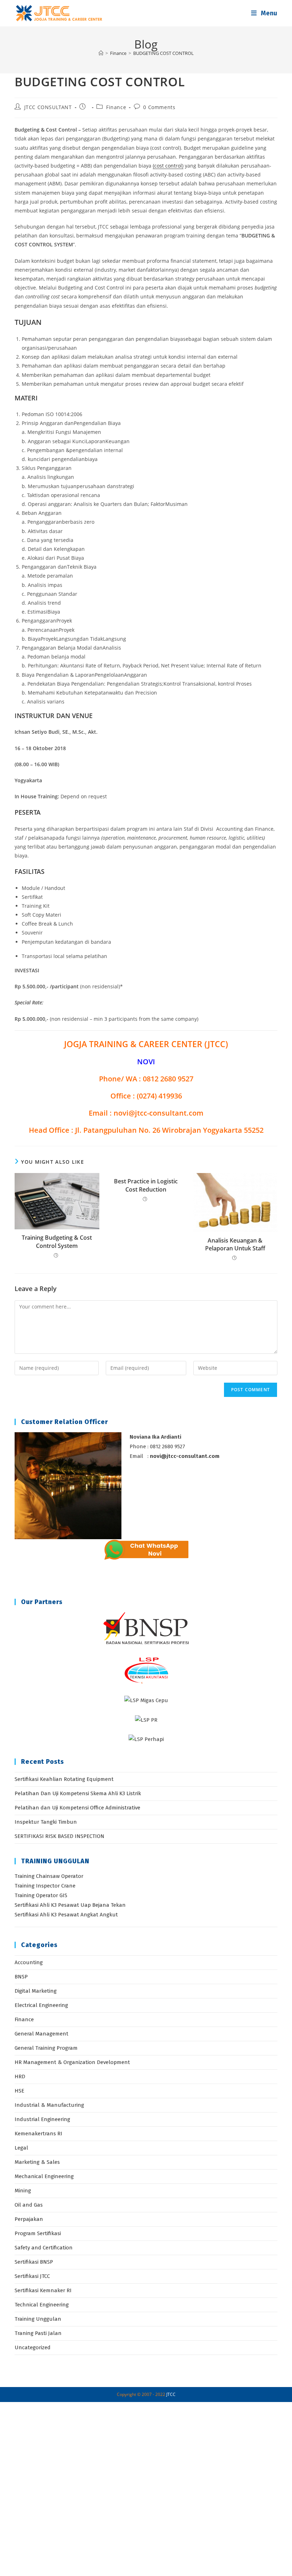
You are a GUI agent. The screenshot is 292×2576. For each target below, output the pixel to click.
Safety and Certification (44, 2248)
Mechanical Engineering (44, 2176)
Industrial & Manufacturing (49, 2105)
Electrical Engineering (41, 2005)
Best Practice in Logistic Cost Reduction (146, 1185)
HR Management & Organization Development (72, 2062)
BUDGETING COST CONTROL (163, 53)
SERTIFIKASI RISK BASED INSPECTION (59, 1836)
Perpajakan (29, 2219)
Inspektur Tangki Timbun (46, 1822)
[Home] (101, 53)
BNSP (21, 1977)
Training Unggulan (38, 2319)
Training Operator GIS (41, 1895)
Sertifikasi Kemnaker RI (43, 2290)
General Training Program (46, 2048)
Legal (21, 2148)
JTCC (171, 2394)
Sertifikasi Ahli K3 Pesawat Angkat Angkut (66, 1915)
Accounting (29, 1962)
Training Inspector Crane (45, 1886)
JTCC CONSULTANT (48, 107)
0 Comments (159, 107)
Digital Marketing (36, 1991)
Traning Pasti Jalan (38, 2333)
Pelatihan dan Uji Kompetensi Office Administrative (77, 1808)
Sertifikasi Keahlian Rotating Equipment (64, 1779)
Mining (23, 2191)
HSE (19, 2091)
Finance (116, 107)
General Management (41, 2034)
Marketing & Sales (37, 2162)
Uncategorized (33, 2347)
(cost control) (168, 166)
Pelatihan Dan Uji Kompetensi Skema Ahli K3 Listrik (78, 1793)
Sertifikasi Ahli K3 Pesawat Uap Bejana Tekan (70, 1905)
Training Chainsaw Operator (49, 1876)
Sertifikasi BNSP (34, 2262)
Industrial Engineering (42, 2119)
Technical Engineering (42, 2305)
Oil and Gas (29, 2205)
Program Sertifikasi (38, 2233)
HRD (20, 2076)
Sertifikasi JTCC (32, 2276)
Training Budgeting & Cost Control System (57, 1241)
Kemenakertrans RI (38, 2134)
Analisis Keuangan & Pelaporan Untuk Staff (235, 1244)
